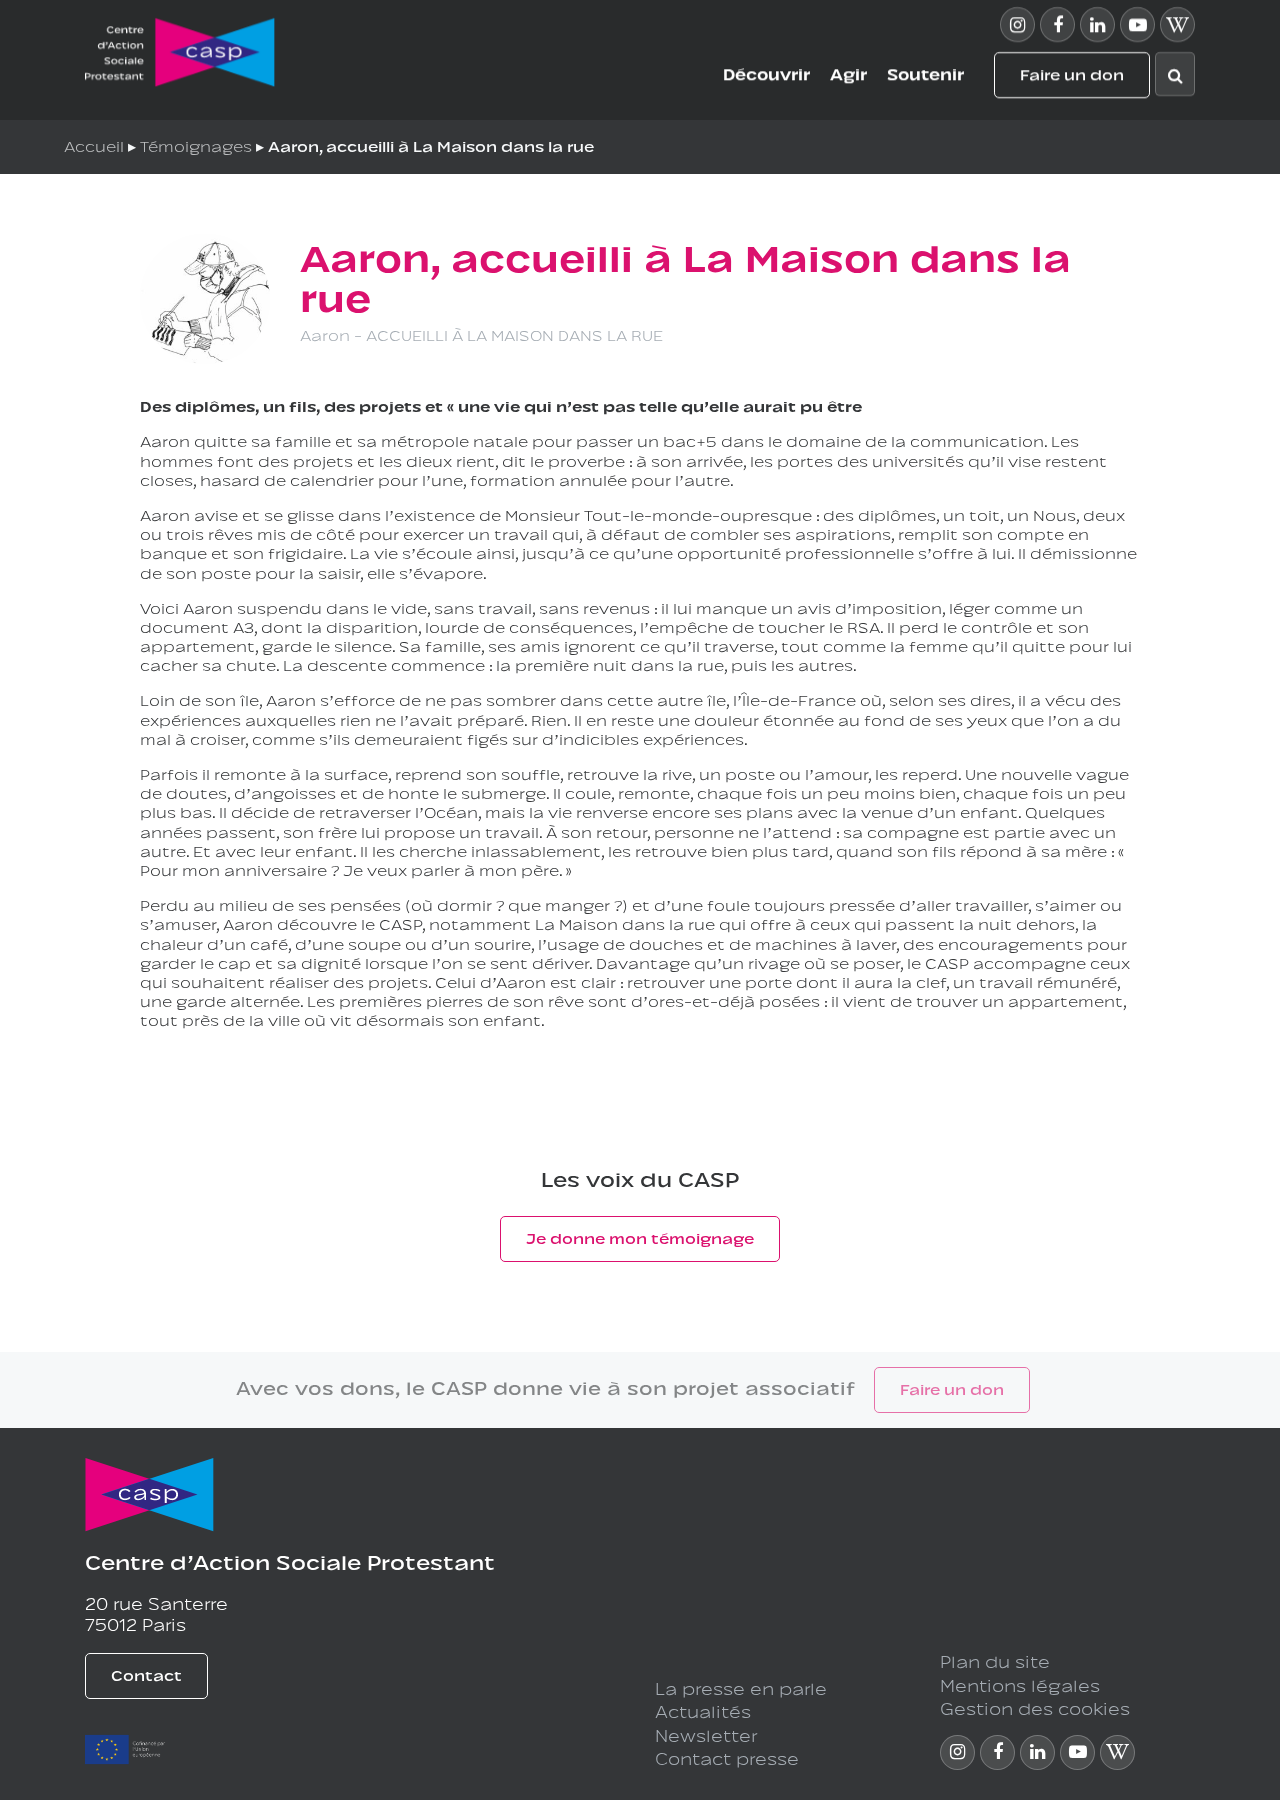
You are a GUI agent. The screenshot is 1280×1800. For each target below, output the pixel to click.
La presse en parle (741, 1687)
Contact (146, 1673)
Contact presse (727, 1757)
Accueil (94, 144)
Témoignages (196, 144)
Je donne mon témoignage (640, 1236)
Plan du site (995, 1660)
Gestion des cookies (1035, 1707)
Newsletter (706, 1734)
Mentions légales (1020, 1684)
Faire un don (1072, 75)
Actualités (703, 1710)
